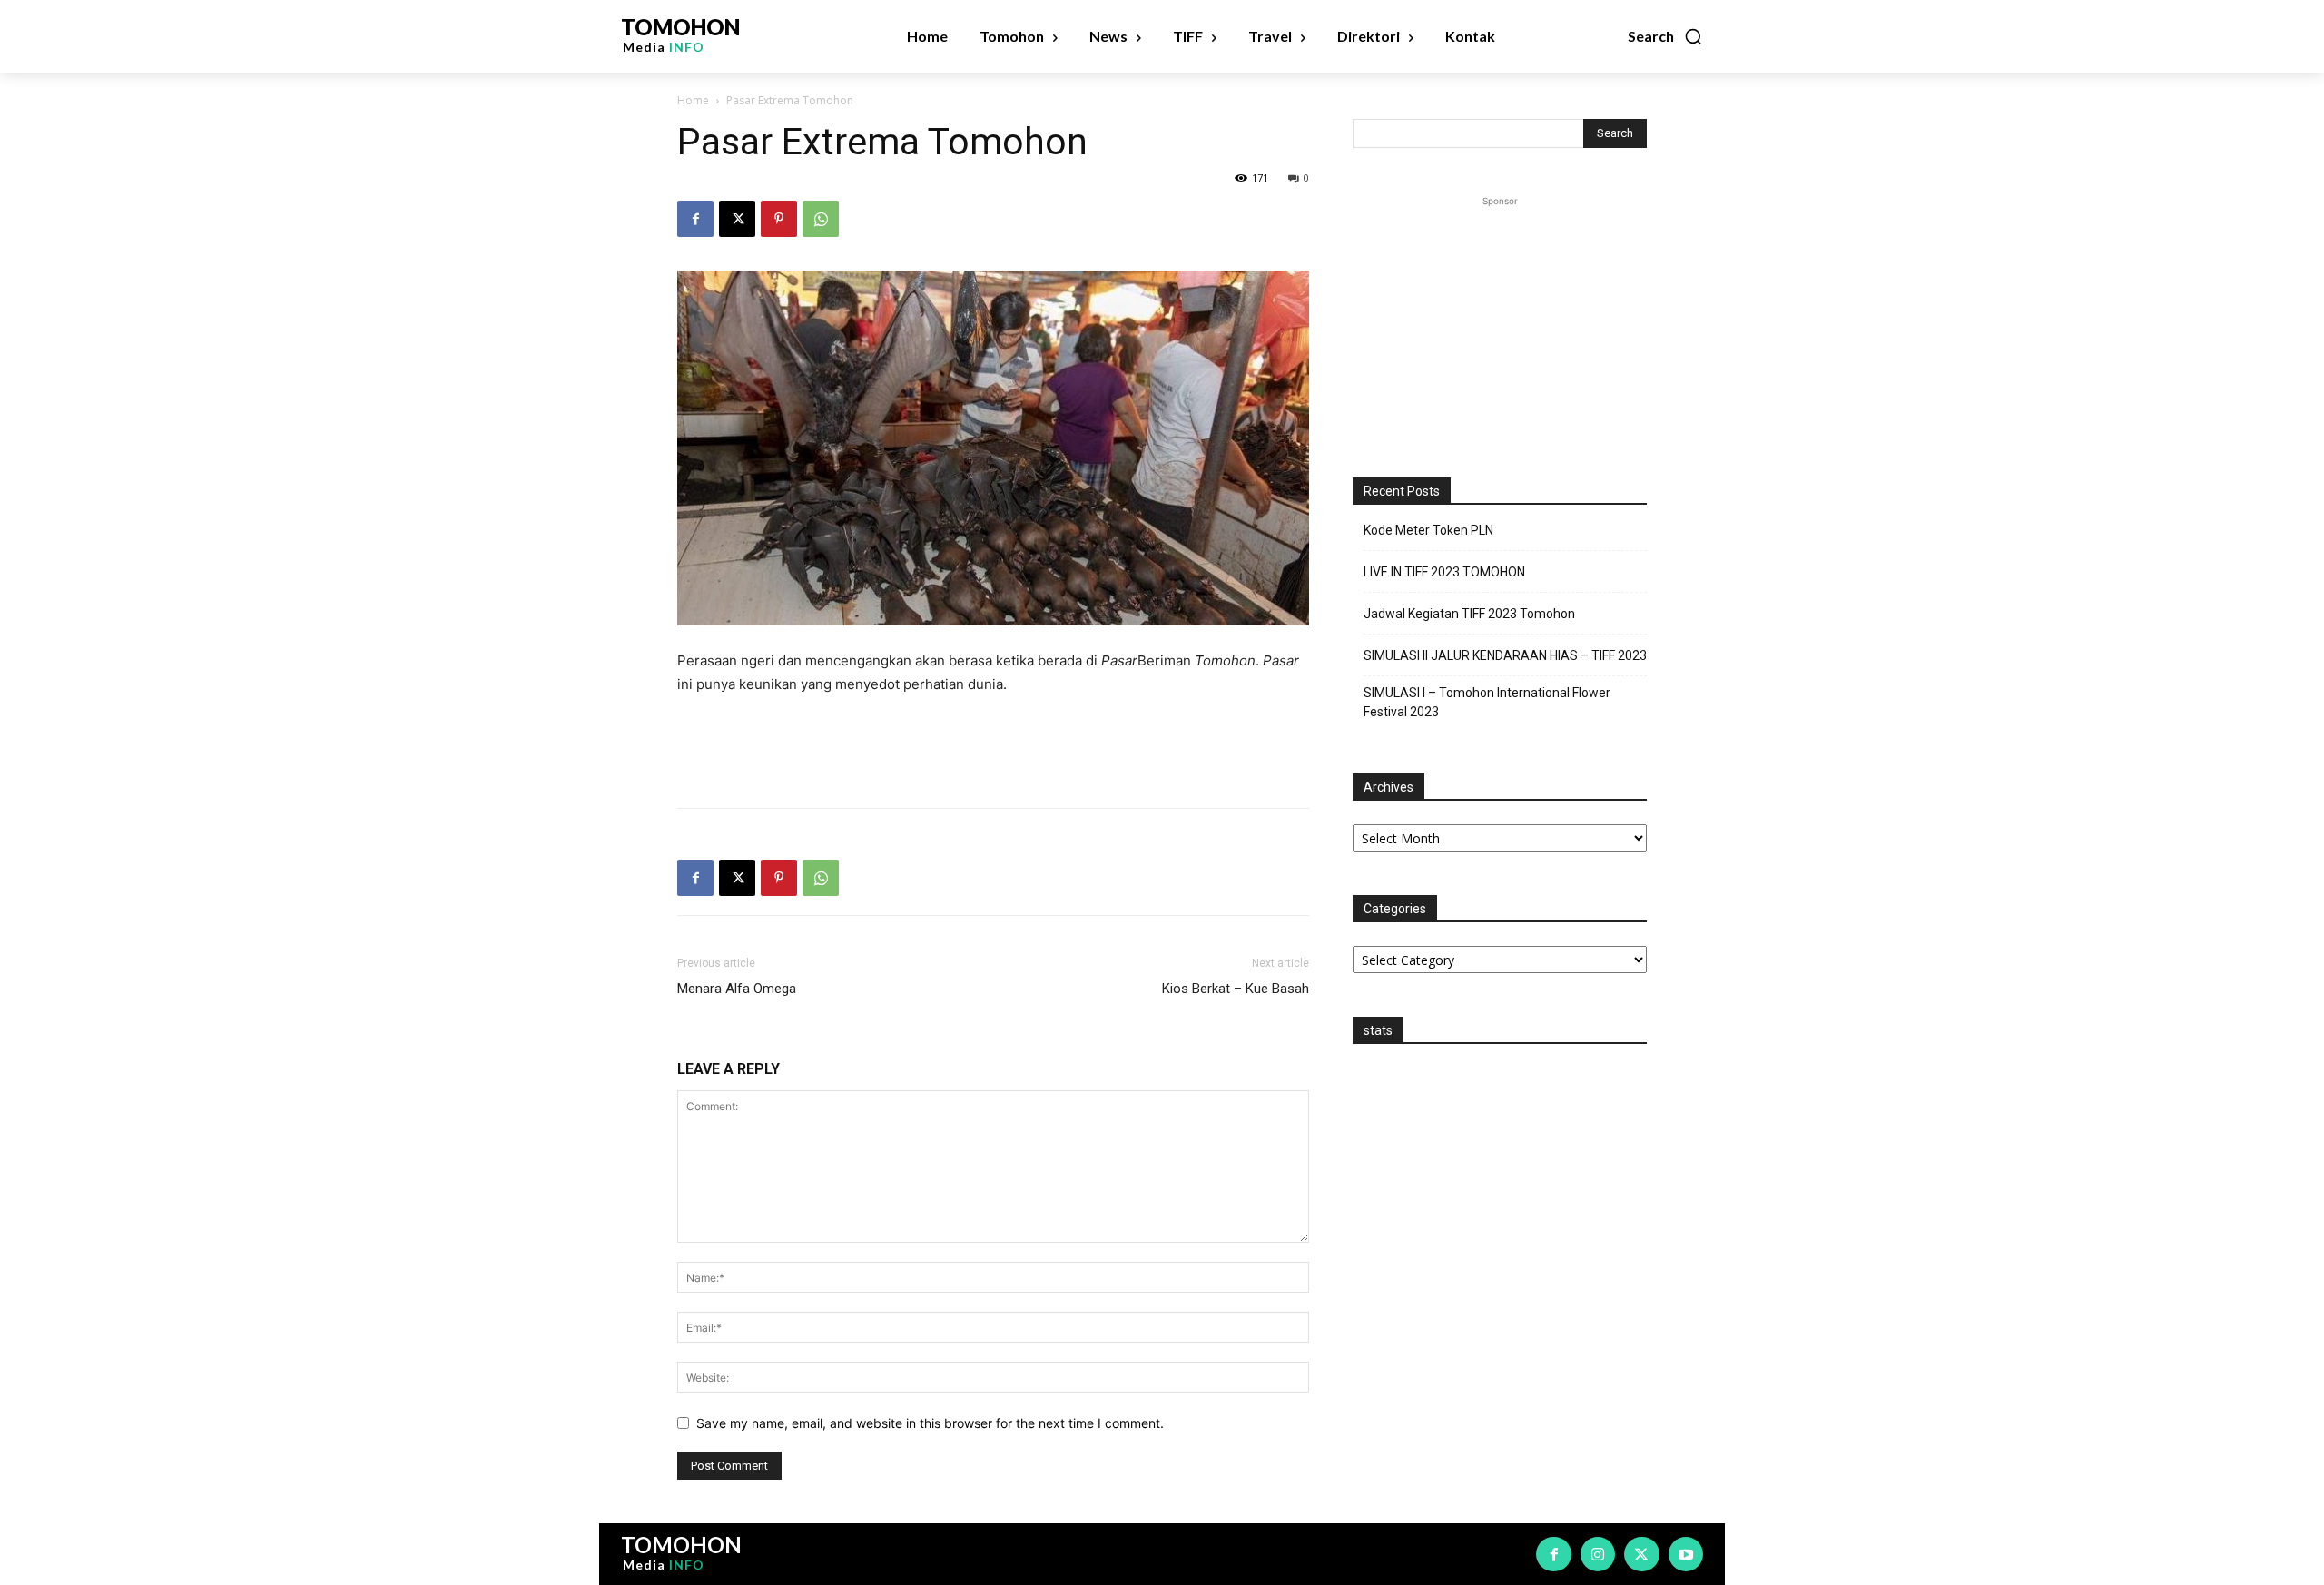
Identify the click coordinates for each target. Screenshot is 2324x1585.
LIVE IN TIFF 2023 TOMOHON (1444, 572)
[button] (1665, 36)
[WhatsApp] (821, 219)
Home (693, 100)
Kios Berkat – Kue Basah (1236, 989)
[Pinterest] (779, 219)
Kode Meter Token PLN (1428, 530)
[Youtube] (1686, 1554)
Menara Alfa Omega (737, 989)
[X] (737, 219)
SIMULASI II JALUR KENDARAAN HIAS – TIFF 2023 (1505, 655)
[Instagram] (1598, 1554)
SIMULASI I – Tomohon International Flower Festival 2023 (1487, 702)
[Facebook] (695, 219)
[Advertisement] (993, 747)
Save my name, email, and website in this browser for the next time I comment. (930, 1423)
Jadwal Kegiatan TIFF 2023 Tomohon (1469, 614)
